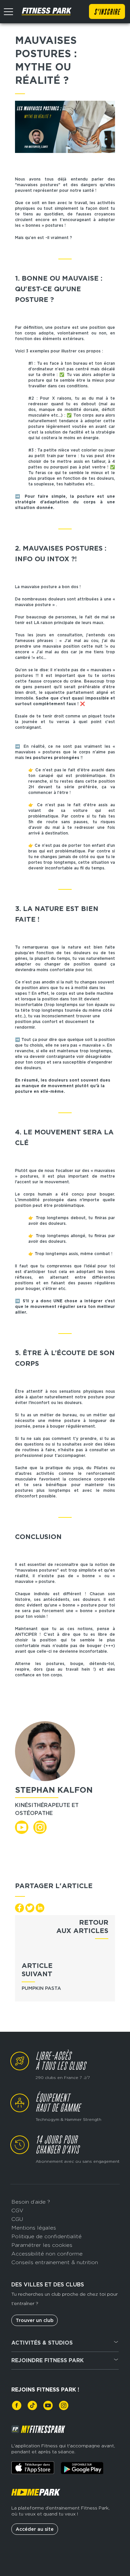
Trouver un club (34, 2320)
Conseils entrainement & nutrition (55, 2262)
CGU (17, 2219)
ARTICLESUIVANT (37, 1970)
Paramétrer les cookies (42, 2245)
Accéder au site (35, 2529)
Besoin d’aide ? (31, 2202)
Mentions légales (34, 2228)
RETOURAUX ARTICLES (82, 1927)
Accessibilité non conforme (47, 2254)
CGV (17, 2210)
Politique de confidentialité (46, 2236)
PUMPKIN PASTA (41, 1988)
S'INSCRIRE (107, 12)
